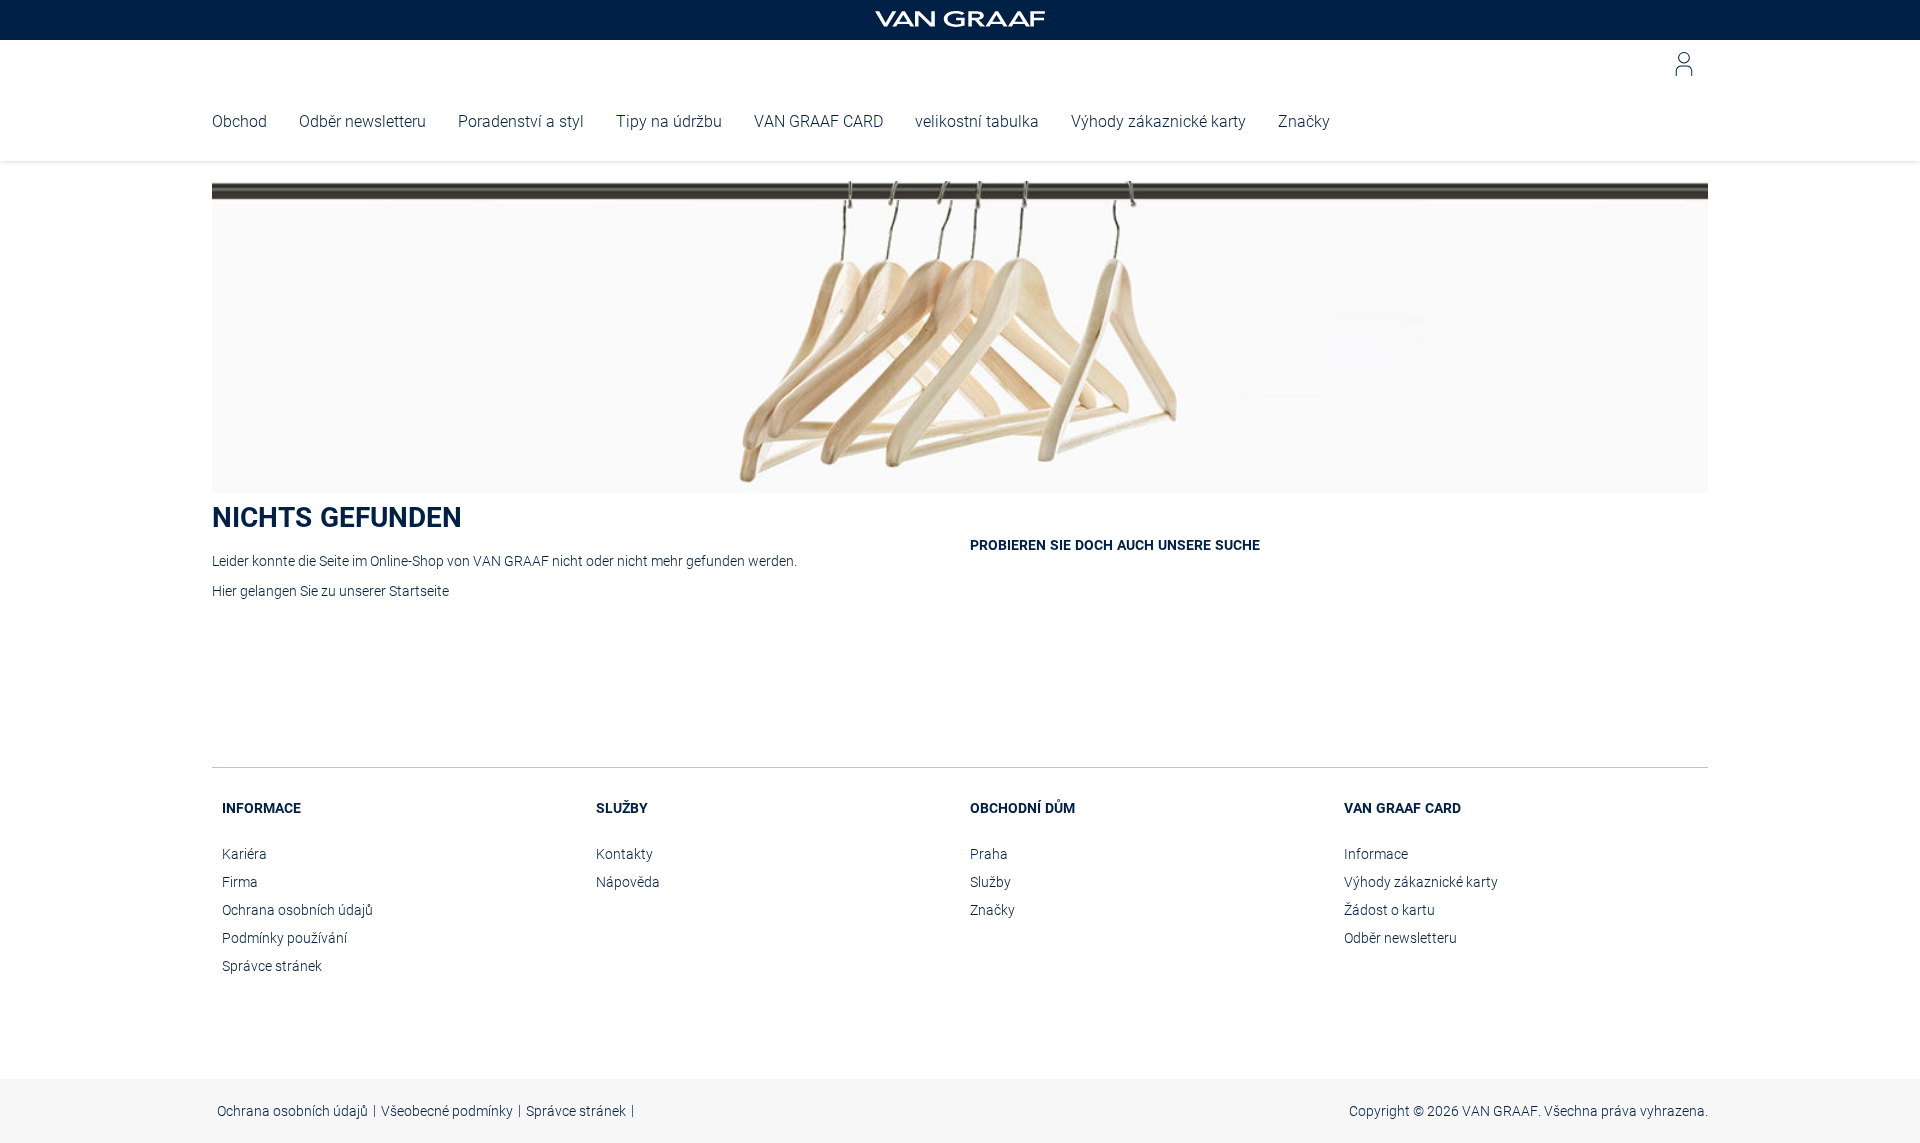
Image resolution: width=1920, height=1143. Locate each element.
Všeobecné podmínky (447, 1111)
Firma (240, 882)
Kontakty (624, 854)
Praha (989, 854)
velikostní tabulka (977, 121)
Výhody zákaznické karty (1158, 121)
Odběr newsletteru (362, 121)
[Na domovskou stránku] (960, 20)
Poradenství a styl (521, 121)
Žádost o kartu (1389, 910)
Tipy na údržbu (669, 121)
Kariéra (244, 854)
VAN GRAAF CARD (818, 121)
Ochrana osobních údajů (297, 910)
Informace (1376, 854)
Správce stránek (272, 966)
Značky (1304, 121)
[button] (1684, 64)
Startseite (419, 591)
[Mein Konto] (1684, 64)
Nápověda (628, 882)
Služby (990, 882)
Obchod (239, 121)
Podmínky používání (284, 938)
